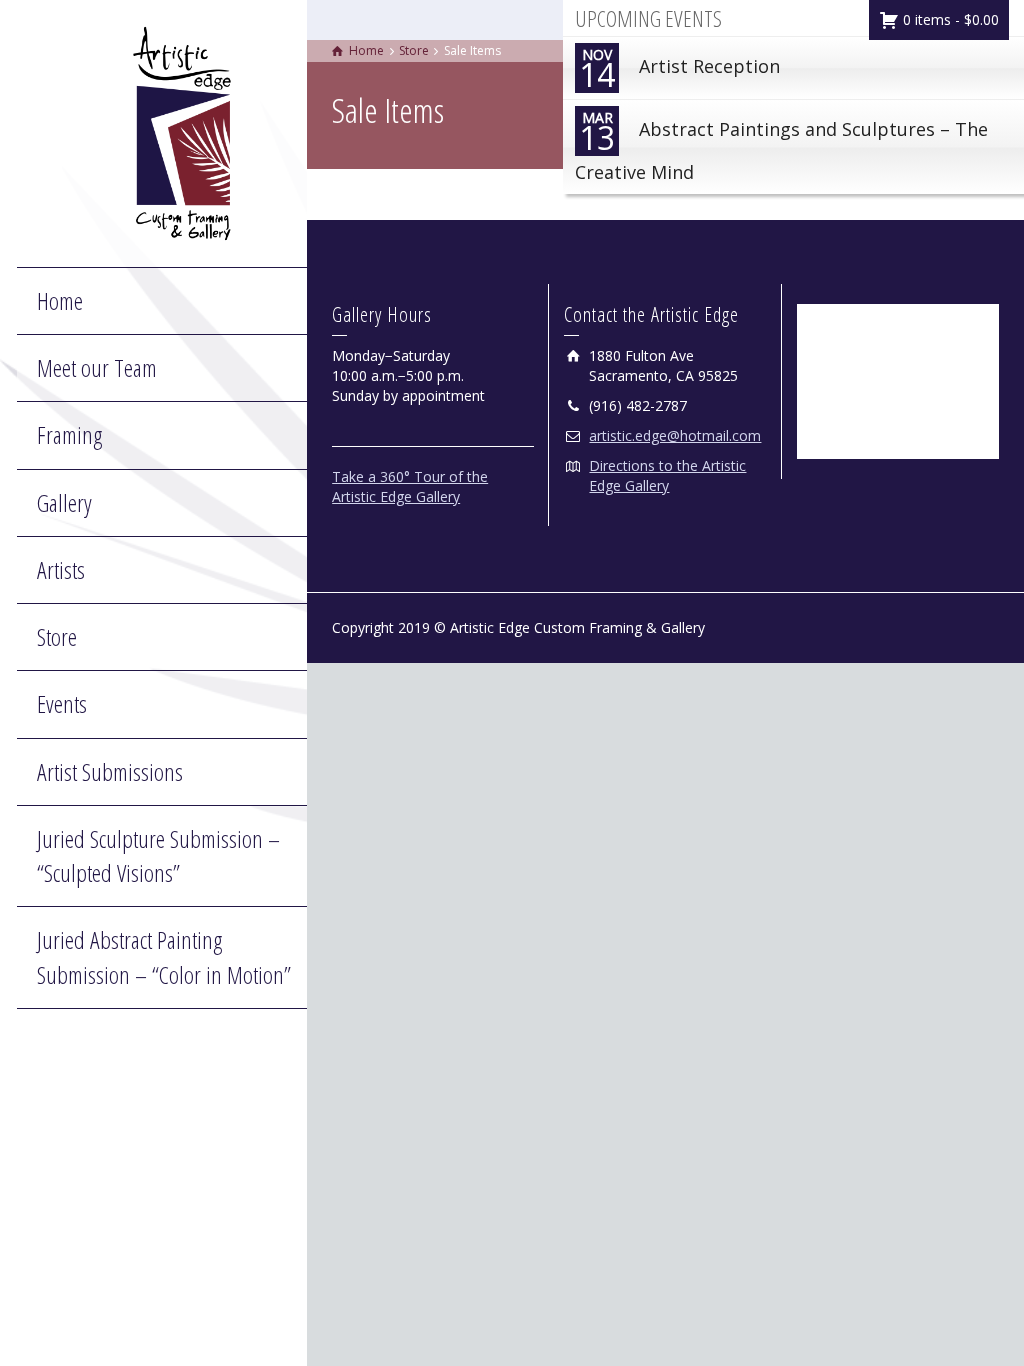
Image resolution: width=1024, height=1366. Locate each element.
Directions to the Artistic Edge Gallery (667, 475)
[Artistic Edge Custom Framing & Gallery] (182, 131)
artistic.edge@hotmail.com (675, 435)
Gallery (64, 502)
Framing (69, 434)
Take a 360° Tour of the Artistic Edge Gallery (410, 486)
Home (60, 300)
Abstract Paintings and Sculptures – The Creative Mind (781, 146)
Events (62, 703)
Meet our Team (97, 367)
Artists (61, 569)
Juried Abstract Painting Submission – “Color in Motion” (164, 956)
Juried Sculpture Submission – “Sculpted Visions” (158, 855)
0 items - (949, 19)
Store (57, 636)
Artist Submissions (110, 771)
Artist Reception (679, 70)
